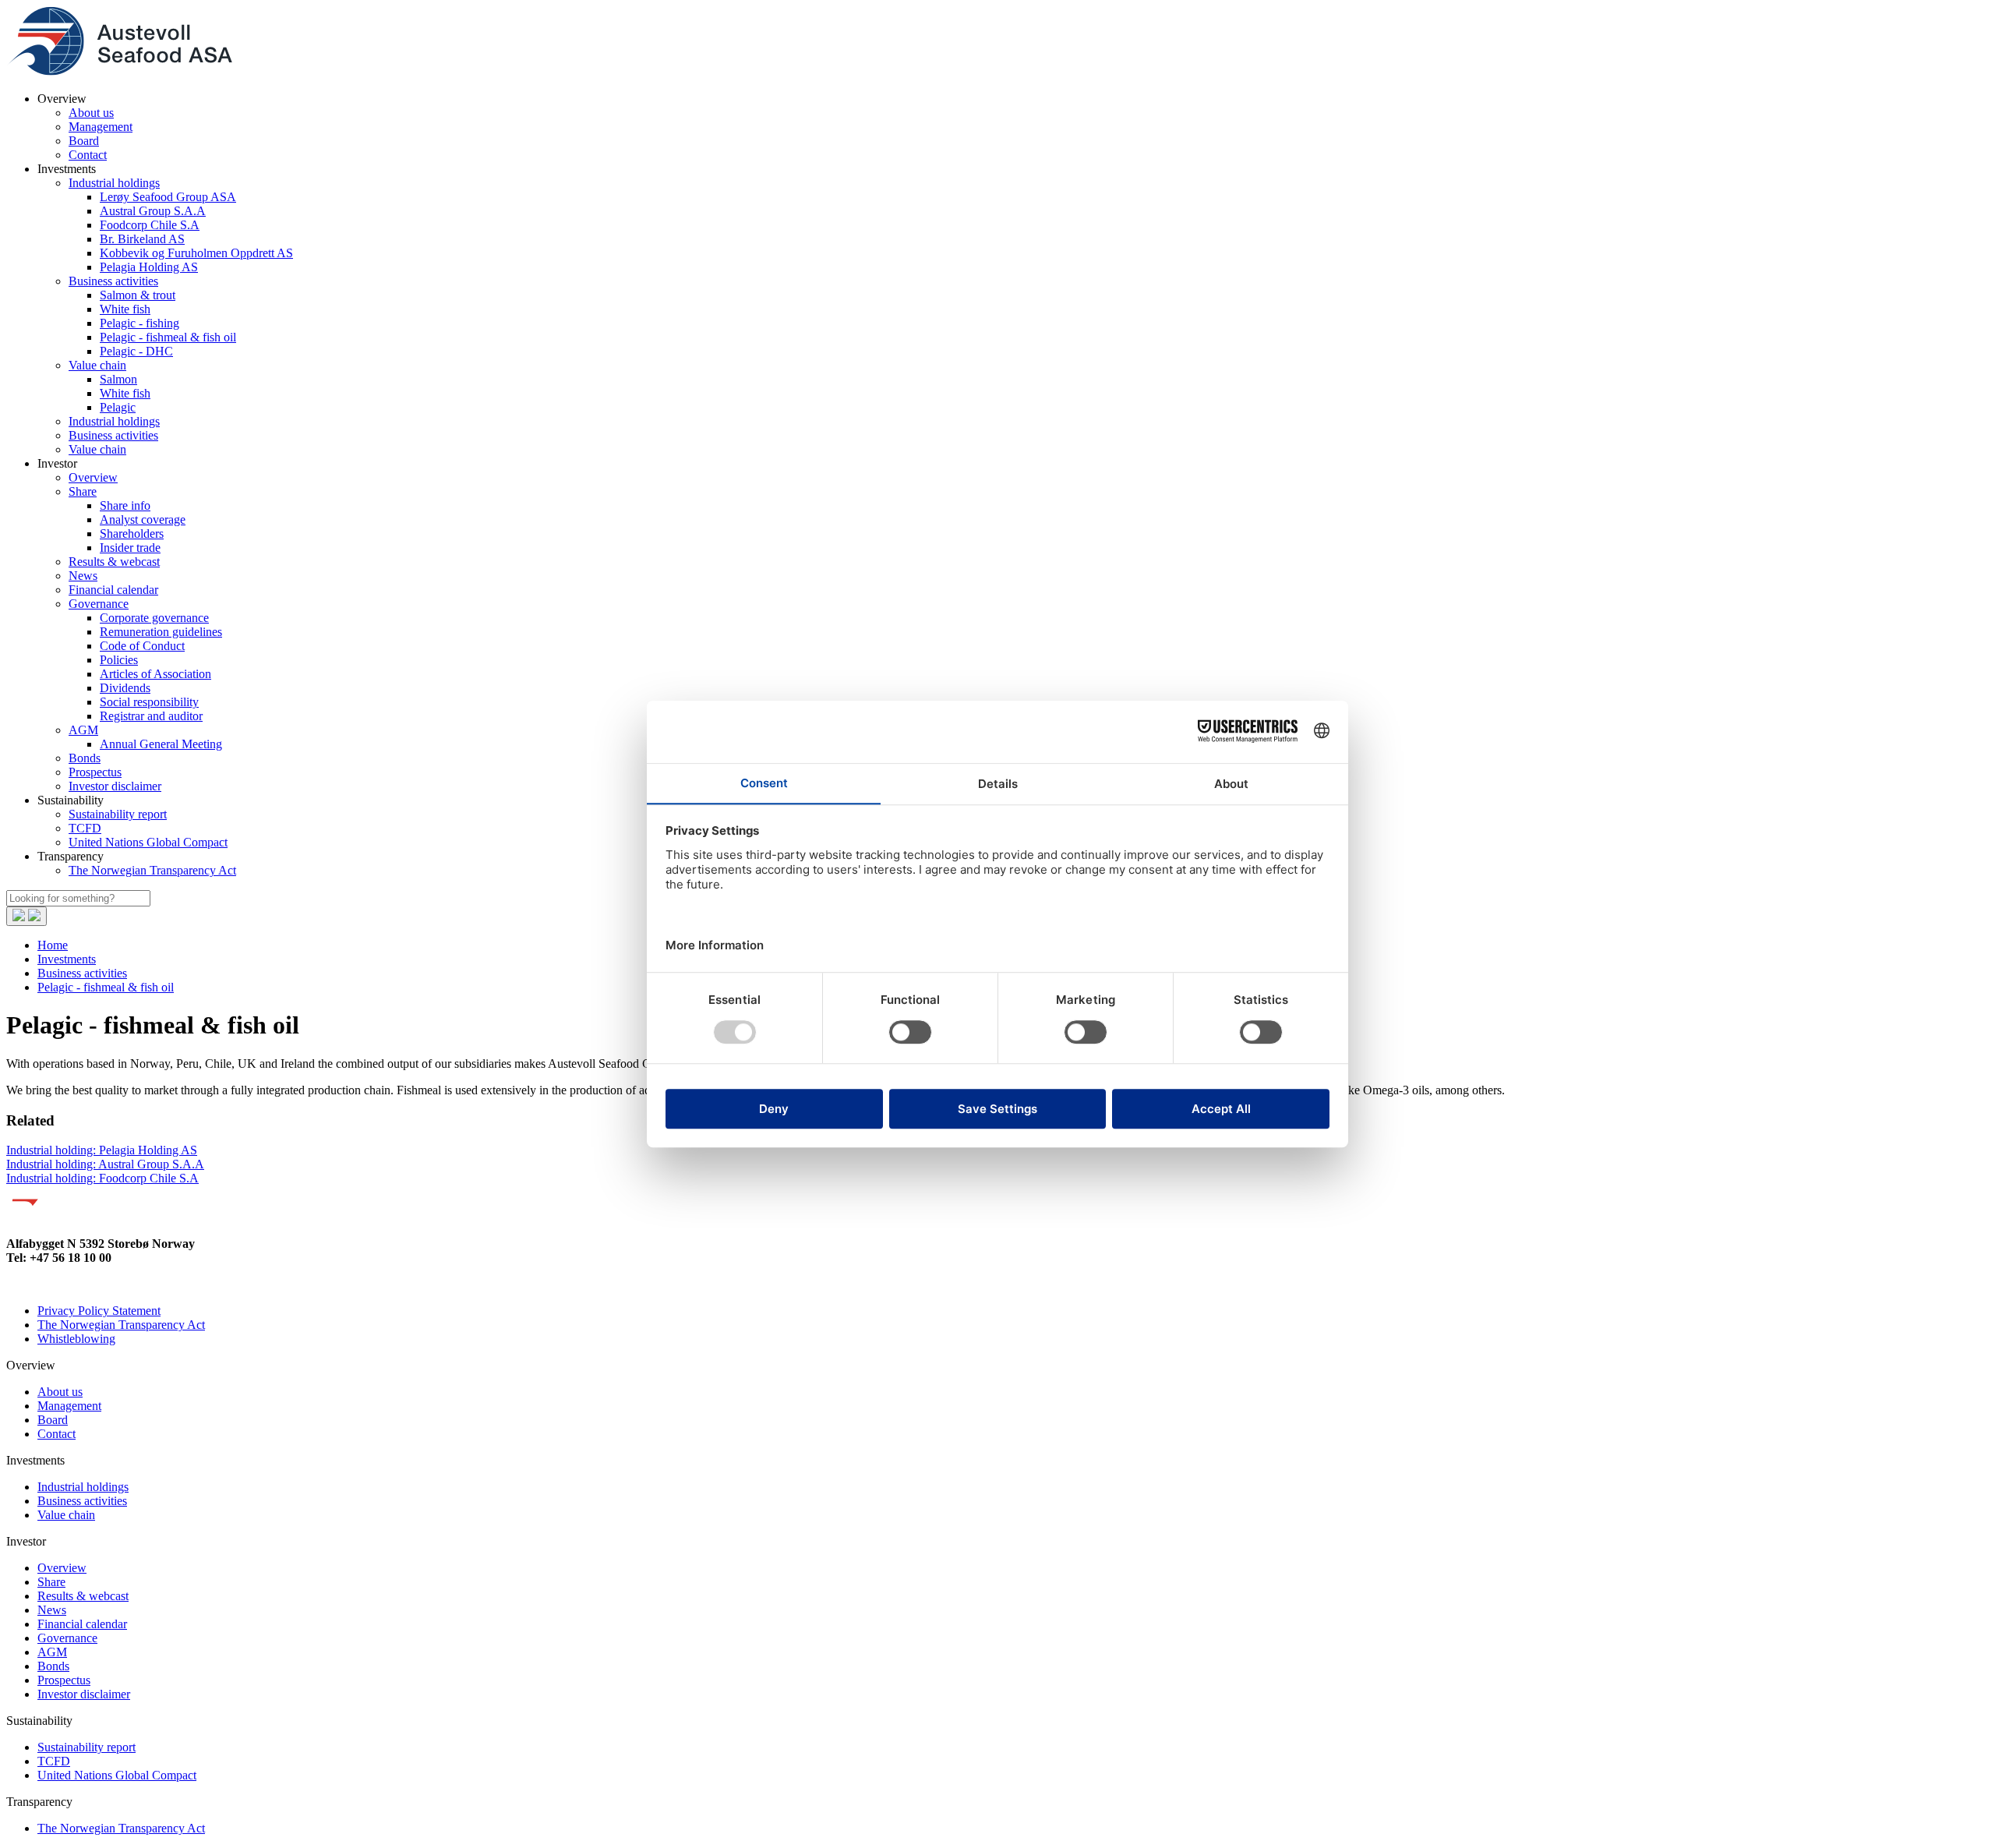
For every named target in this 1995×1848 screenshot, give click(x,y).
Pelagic (118, 407)
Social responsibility (149, 702)
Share (83, 491)
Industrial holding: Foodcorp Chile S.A (102, 1178)
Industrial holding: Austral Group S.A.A (105, 1164)
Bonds (85, 758)
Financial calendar (113, 590)
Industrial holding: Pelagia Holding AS (102, 1150)
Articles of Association (155, 674)
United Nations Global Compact (148, 842)
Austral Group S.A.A (153, 211)
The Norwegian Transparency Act (152, 870)
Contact (88, 155)
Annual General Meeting (161, 744)
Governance (99, 604)
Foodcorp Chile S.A (150, 225)
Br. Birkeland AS (142, 239)
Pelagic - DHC (136, 351)
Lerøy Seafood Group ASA (168, 197)
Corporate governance (154, 618)
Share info (125, 505)
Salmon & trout (138, 295)
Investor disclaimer (115, 786)
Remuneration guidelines (161, 632)
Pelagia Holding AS (149, 267)
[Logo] (119, 72)
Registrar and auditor (151, 716)
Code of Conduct (142, 646)
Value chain (97, 365)
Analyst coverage (143, 519)
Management (101, 127)
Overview (93, 477)
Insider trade (130, 548)
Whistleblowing (76, 1339)
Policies (119, 660)
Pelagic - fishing (139, 323)
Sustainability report (118, 814)
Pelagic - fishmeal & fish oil (168, 337)
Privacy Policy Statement (99, 1311)
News (83, 576)
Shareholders (132, 534)
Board (84, 141)
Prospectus (95, 772)
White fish (125, 309)
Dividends (125, 688)
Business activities (113, 281)
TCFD (85, 828)
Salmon (118, 379)
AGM (83, 730)
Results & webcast (114, 562)
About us (91, 113)
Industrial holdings (114, 183)
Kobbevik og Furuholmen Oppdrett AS (196, 253)
